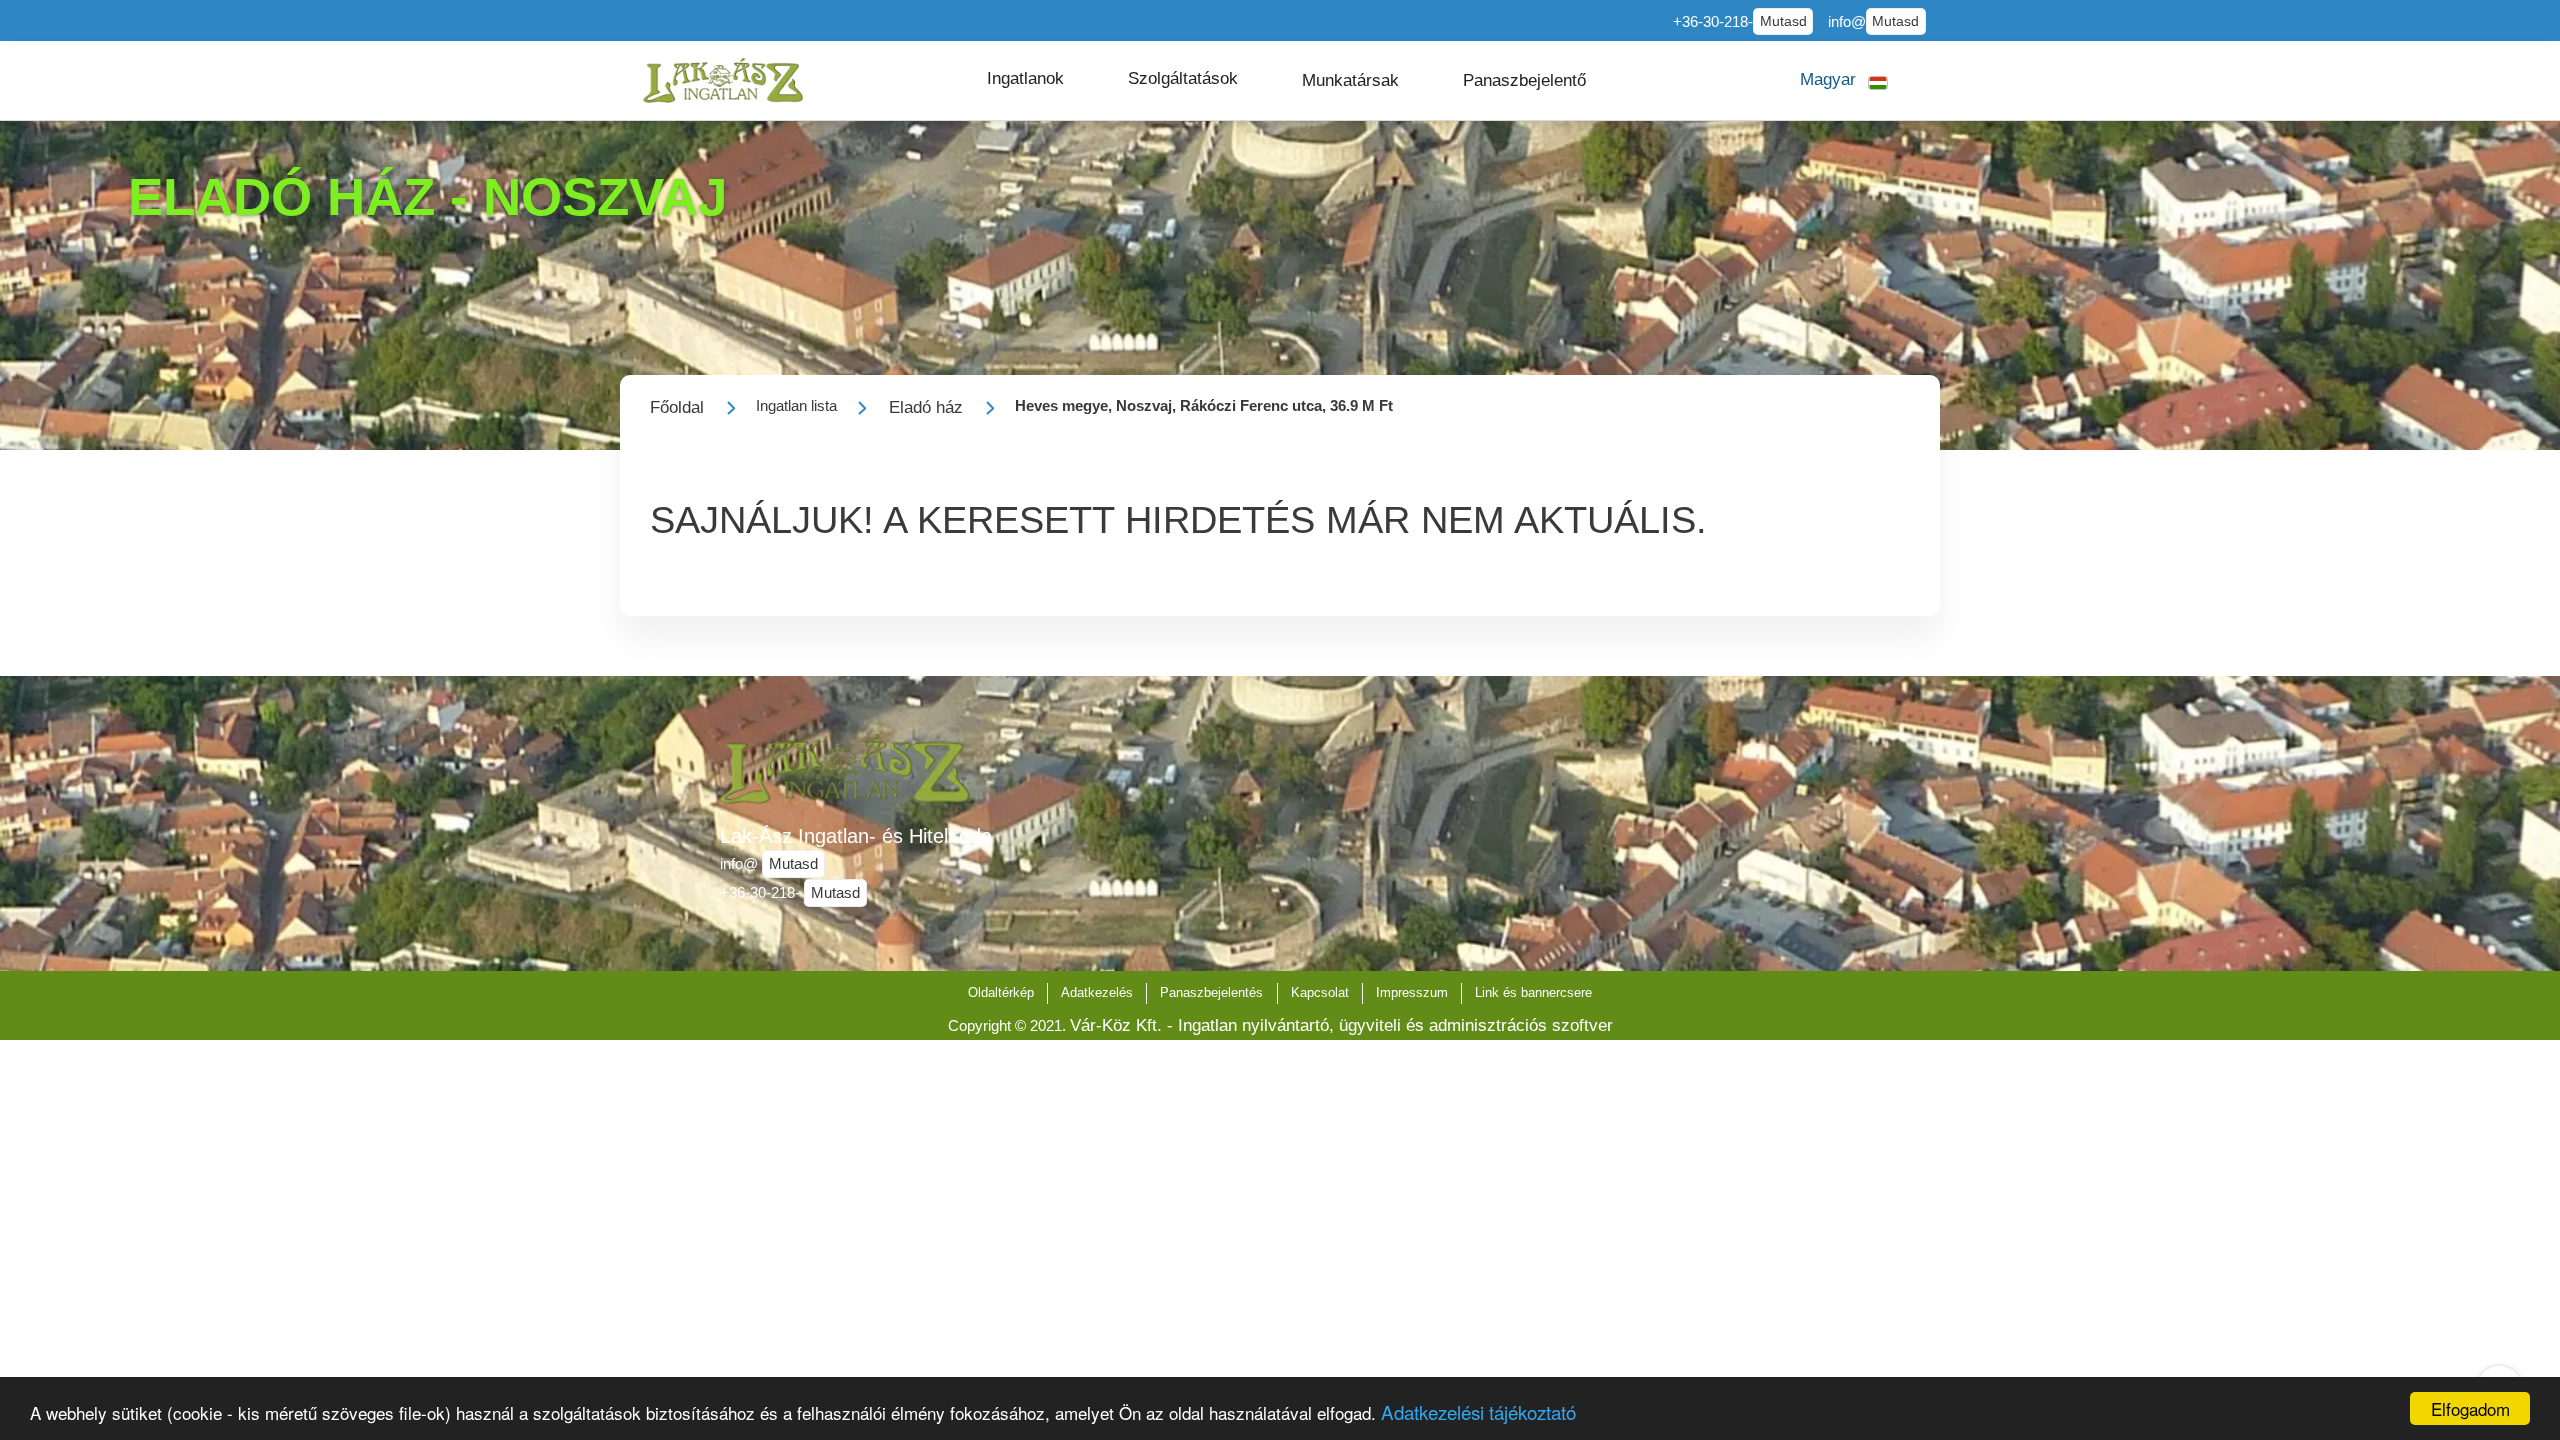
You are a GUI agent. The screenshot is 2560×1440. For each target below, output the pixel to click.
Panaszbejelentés (1211, 992)
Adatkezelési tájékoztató (1478, 1411)
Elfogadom (2470, 1408)
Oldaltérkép (1001, 992)
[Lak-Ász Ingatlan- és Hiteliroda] (723, 80)
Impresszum (1412, 992)
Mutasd (1783, 21)
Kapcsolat (1320, 992)
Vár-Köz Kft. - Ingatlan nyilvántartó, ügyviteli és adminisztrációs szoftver (1341, 1025)
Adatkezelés (1097, 992)
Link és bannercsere (1533, 992)
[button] (1025, 79)
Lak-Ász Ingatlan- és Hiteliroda (856, 836)
